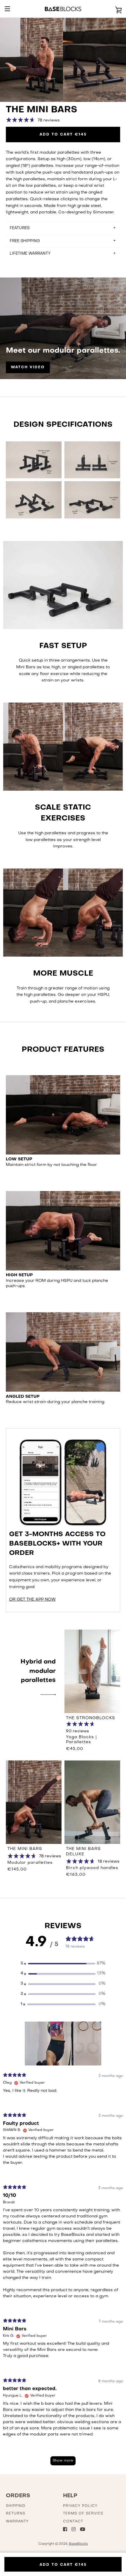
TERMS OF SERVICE (83, 2514)
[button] (63, 1964)
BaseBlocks (78, 2544)
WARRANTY (17, 2522)
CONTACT (73, 2522)
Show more (63, 2461)
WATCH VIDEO (28, 367)
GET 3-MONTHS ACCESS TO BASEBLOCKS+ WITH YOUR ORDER (57, 1544)
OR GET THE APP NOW (32, 1600)
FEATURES (20, 228)
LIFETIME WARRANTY (30, 254)
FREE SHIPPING (25, 241)
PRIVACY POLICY (80, 2506)
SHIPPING (16, 2506)
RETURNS (16, 2514)
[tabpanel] (63, 2272)
